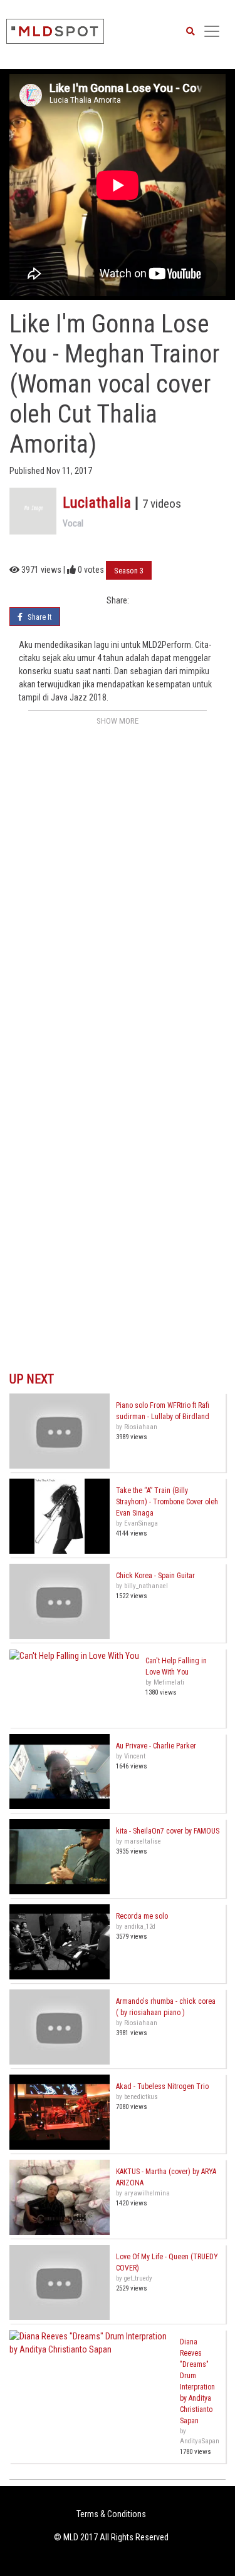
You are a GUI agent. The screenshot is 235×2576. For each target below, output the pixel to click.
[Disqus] (118, 886)
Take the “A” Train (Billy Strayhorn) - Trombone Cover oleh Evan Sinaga (167, 1502)
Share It (39, 617)
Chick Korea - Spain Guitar (155, 1576)
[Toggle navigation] (212, 31)
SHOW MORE (118, 721)
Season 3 (129, 571)
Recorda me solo (142, 1916)
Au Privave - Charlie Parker (156, 1746)
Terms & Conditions (111, 2514)
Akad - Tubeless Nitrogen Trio (162, 2086)
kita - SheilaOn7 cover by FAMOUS (168, 1831)
